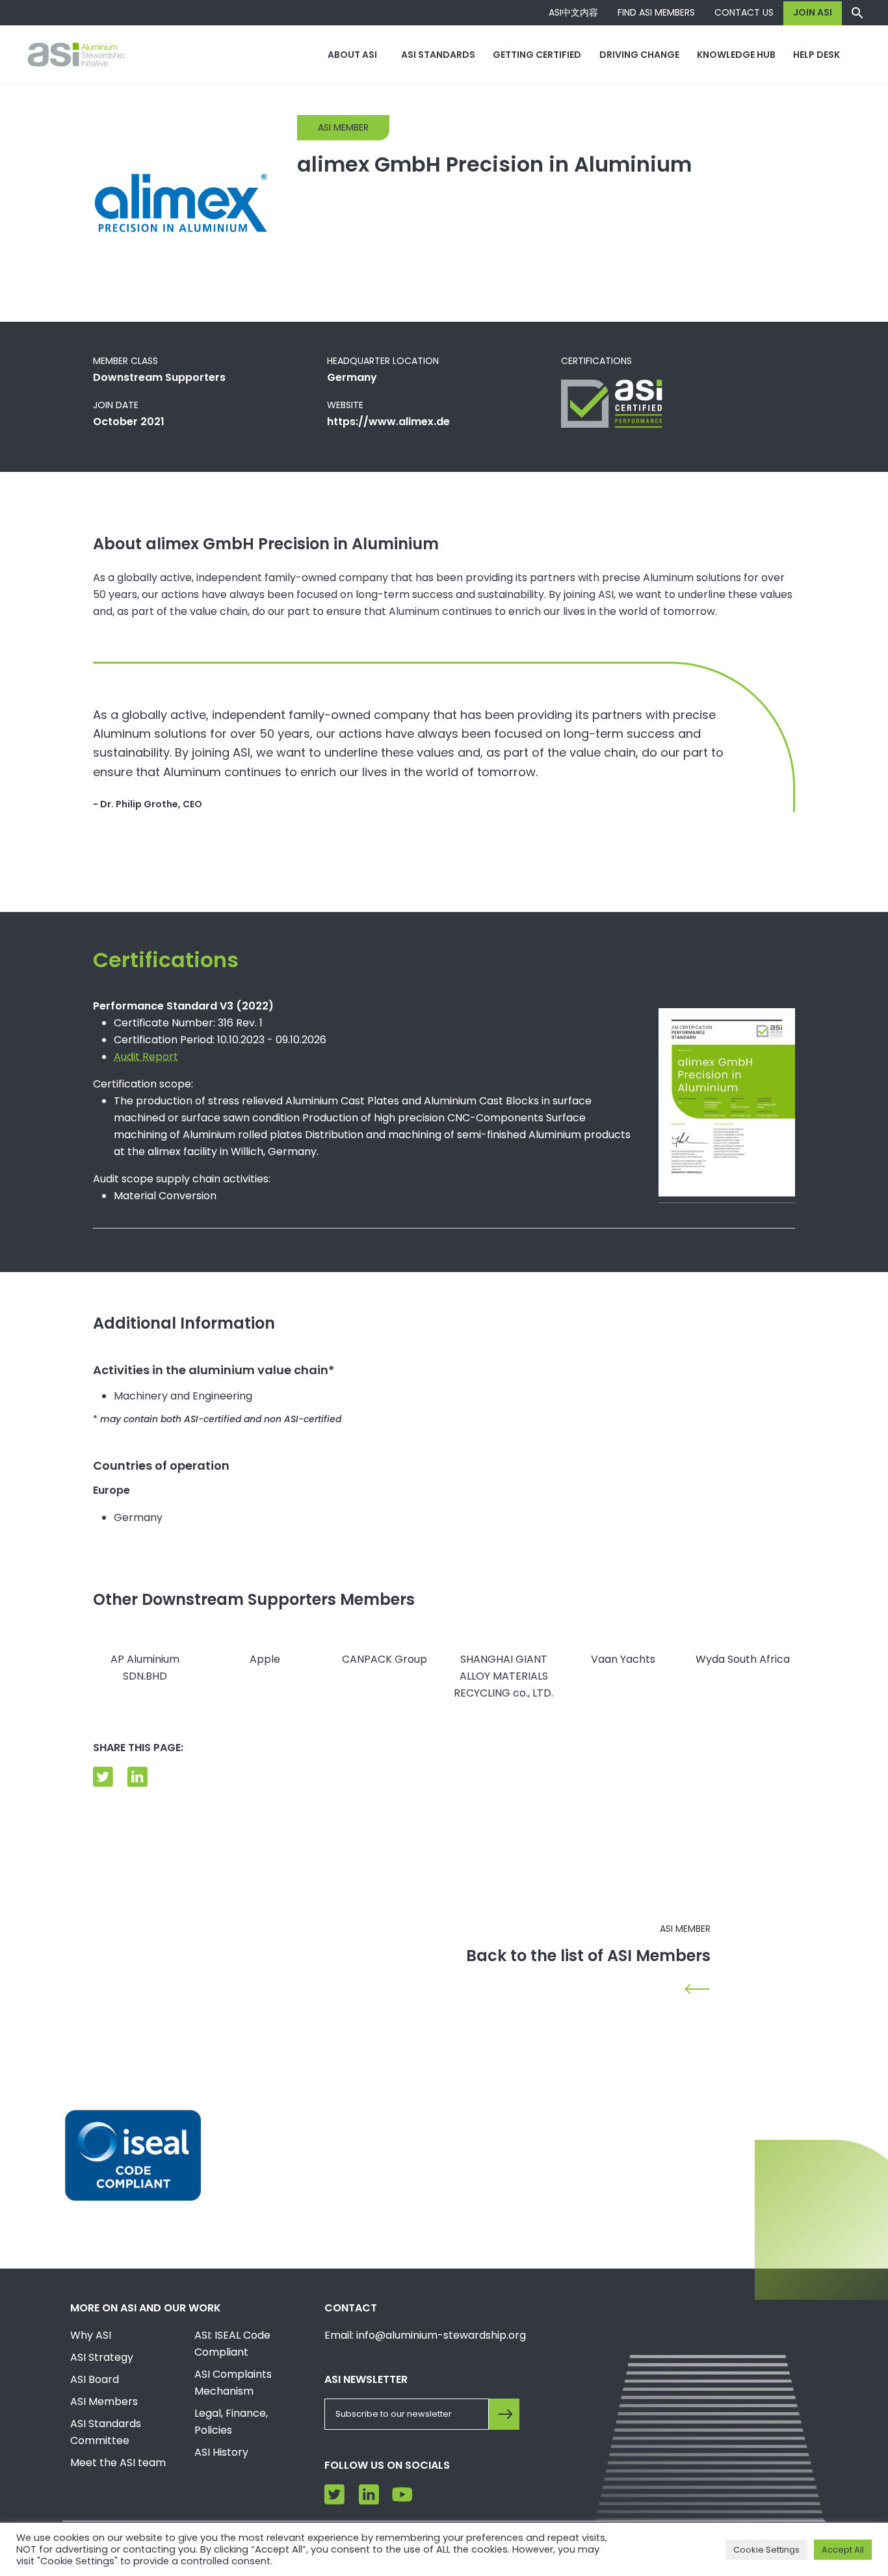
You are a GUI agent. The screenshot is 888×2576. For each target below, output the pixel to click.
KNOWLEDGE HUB (736, 55)
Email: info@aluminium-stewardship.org (425, 2335)
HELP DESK (816, 55)
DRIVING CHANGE (639, 55)
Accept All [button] (843, 2550)
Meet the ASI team (118, 2463)
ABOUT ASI (352, 55)
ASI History (221, 2452)
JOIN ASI (813, 12)
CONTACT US (744, 12)
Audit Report (146, 1057)
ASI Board (95, 2379)
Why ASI (91, 2335)
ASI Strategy (102, 2357)
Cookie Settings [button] (766, 2550)
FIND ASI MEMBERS (656, 12)
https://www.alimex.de (388, 422)
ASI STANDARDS (438, 55)
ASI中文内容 (573, 12)
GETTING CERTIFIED (537, 55)
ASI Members (104, 2401)
